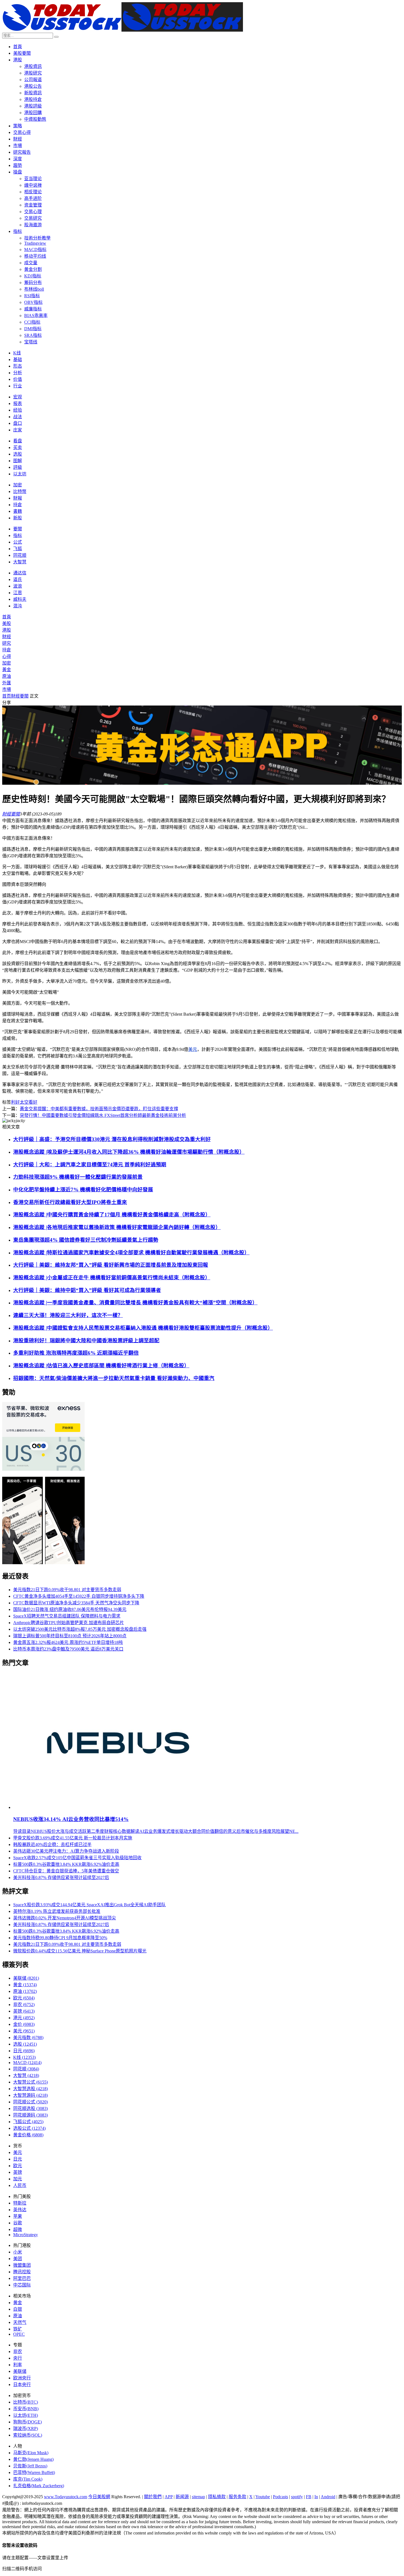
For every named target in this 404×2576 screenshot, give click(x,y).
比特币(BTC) (26, 2402)
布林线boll (34, 289)
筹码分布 (33, 283)
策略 (18, 126)
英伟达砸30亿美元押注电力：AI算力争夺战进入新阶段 (66, 1851)
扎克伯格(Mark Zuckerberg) (39, 2486)
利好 (15, 1102)
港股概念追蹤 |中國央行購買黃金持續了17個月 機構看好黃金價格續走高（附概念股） (112, 1215)
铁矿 (18, 2329)
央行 (18, 2358)
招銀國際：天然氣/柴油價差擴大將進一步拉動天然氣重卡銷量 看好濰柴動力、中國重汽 (114, 1378)
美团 (18, 2259)
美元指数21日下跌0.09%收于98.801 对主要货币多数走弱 (67, 1590)
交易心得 (22, 132)
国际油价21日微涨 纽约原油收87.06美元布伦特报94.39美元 (70, 1609)
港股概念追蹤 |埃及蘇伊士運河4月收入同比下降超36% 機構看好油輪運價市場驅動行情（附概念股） (129, 1152)
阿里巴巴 (22, 2278)
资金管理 (33, 205)
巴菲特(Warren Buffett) (34, 2472)
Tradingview (35, 243)
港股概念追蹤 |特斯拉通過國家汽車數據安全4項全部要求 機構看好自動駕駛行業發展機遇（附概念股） (131, 1253)
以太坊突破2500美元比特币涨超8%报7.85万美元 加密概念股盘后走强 (80, 1629)
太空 (24, 1102)
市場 (18, 146)
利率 (18, 2365)
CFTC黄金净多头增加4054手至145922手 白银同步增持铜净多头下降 (79, 1596)
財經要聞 (20, 696)
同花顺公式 (31, 2102)
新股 (18, 518)
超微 (18, 2229)
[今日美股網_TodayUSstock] (123, 30)
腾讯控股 (22, 2272)
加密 (18, 485)
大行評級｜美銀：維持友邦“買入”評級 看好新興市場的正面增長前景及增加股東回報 (111, 1265)
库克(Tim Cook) (28, 2479)
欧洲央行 (22, 2378)
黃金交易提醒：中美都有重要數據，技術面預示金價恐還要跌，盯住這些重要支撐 (99, 1109)
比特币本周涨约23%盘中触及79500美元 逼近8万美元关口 (68, 1649)
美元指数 (28, 2038)
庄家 (18, 430)
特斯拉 (20, 2203)
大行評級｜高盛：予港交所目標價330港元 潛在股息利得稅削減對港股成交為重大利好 (112, 1139)
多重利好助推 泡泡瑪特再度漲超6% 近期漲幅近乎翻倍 (76, 1353)
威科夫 (20, 599)
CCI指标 (32, 322)
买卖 (18, 447)
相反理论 (33, 192)
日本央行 (22, 2384)
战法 (18, 417)
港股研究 (33, 73)
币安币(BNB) (26, 2409)
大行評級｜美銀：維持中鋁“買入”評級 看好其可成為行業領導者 (87, 1290)
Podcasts (280, 2497)
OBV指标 (33, 302)
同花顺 (20, 555)
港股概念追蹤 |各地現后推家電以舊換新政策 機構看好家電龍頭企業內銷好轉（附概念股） (117, 1227)
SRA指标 (33, 335)
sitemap (198, 2497)
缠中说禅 (33, 185)
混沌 (18, 606)
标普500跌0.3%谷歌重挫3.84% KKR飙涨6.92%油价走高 (66, 1864)
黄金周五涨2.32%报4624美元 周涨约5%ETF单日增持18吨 (68, 1642)
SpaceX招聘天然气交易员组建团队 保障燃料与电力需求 (67, 1616)
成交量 (31, 263)
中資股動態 (35, 119)
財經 (18, 139)
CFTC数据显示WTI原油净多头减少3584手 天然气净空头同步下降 (76, 1603)
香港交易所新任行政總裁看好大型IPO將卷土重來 (70, 1202)
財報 (18, 498)
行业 (18, 386)
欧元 (24, 1998)
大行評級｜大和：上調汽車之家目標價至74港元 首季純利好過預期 (90, 1165)
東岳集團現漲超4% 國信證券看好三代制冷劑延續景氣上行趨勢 (86, 1240)
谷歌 (18, 2223)
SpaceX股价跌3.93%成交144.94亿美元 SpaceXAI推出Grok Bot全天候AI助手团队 (89, 1905)
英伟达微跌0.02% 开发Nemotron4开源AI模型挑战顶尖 (65, 1918)
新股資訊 (33, 93)
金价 (24, 2024)
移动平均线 (35, 256)
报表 (18, 403)
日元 (24, 2051)
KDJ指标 (33, 276)
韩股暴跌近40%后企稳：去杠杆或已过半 (52, 1844)
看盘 (18, 441)
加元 (18, 2179)
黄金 (25, 1985)
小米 (18, 2252)
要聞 (18, 529)
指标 (18, 231)
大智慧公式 (31, 2082)
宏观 (18, 397)
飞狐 (18, 549)
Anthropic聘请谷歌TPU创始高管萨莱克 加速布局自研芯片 (69, 1623)
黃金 (7, 670)
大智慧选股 (31, 2089)
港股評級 (33, 106)
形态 (18, 366)
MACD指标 (35, 250)
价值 (18, 379)
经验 (18, 410)
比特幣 (20, 491)
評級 (18, 467)
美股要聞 (22, 53)
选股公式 (29, 2128)
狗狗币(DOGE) (27, 2422)
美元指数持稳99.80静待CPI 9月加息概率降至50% (60, 1938)
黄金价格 (28, 2135)
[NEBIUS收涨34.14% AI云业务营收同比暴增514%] (119, 1807)
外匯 (7, 683)
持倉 (18, 505)
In (316, 2497)
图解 (18, 461)
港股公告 (33, 86)
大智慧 (20, 562)
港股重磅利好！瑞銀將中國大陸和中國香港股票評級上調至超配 (86, 1341)
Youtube (263, 2497)
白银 (18, 2309)
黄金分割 (33, 269)
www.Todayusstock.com (66, 2497)
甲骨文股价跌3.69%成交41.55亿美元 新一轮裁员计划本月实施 (73, 1838)
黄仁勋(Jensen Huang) (33, 2459)
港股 (18, 60)
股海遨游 (33, 225)
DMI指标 (33, 329)
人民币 (20, 2185)
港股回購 (33, 113)
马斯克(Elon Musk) (31, 2453)
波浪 (18, 586)
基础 (18, 359)
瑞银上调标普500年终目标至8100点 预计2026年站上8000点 (70, 1636)
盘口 (18, 423)
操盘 (18, 172)
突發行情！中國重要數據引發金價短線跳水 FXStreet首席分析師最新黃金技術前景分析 (103, 1115)
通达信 (20, 573)
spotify (297, 2497)
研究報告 (22, 152)
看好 (33, 1102)
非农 (24, 2005)
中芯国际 (22, 2285)
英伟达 (20, 2210)
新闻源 (182, 2497)
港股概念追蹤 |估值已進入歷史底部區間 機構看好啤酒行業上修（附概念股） (101, 1366)
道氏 (18, 579)
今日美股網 (99, 2497)
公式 (18, 542)
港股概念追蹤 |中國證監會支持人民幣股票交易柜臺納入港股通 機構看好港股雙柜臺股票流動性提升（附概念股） (143, 1328)
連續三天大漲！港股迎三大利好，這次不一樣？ (68, 1315)
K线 (17, 353)
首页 (7, 696)
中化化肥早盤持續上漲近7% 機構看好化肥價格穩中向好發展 (83, 1190)
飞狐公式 (28, 2122)
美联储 (26, 1978)
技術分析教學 (37, 238)
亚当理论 (33, 179)
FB (309, 2497)
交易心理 (33, 212)
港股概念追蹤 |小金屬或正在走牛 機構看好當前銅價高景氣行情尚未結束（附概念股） (112, 1278)
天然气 (20, 2322)
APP (169, 2497)
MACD (27, 2063)
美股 (7, 623)
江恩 (18, 593)
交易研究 (33, 218)
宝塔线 (31, 342)
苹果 (18, 2216)
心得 (7, 656)
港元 (24, 2018)
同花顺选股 (31, 2108)
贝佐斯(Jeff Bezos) (30, 2466)
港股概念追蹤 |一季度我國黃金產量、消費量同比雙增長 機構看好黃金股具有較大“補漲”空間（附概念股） (135, 1303)
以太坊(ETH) (26, 2415)
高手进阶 (33, 198)
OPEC (19, 2334)
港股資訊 (33, 66)
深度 (18, 159)
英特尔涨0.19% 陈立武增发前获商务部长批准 (57, 1911)
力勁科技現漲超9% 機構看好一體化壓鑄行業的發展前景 (78, 1177)
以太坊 (20, 474)
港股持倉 (33, 99)
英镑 (24, 2011)
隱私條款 (217, 2497)
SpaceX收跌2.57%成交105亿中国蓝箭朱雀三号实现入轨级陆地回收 (77, 1858)
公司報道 (33, 80)
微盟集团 (22, 2265)
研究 (7, 643)
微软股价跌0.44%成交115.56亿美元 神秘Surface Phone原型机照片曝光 (80, 1951)
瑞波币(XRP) (26, 2428)
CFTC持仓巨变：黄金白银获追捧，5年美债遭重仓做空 (66, 1871)
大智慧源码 (31, 2095)
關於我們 (153, 2497)
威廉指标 (33, 309)
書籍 (18, 511)
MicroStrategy (26, 2235)
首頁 (18, 47)
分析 (18, 373)
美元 (193, 1049)
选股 (18, 454)
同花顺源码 (31, 2115)
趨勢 (18, 165)
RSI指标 (32, 296)
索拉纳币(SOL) (28, 2435)
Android (328, 2497)
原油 (7, 676)
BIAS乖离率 (36, 316)
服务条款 (237, 2497)
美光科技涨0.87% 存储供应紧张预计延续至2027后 (61, 1877)
